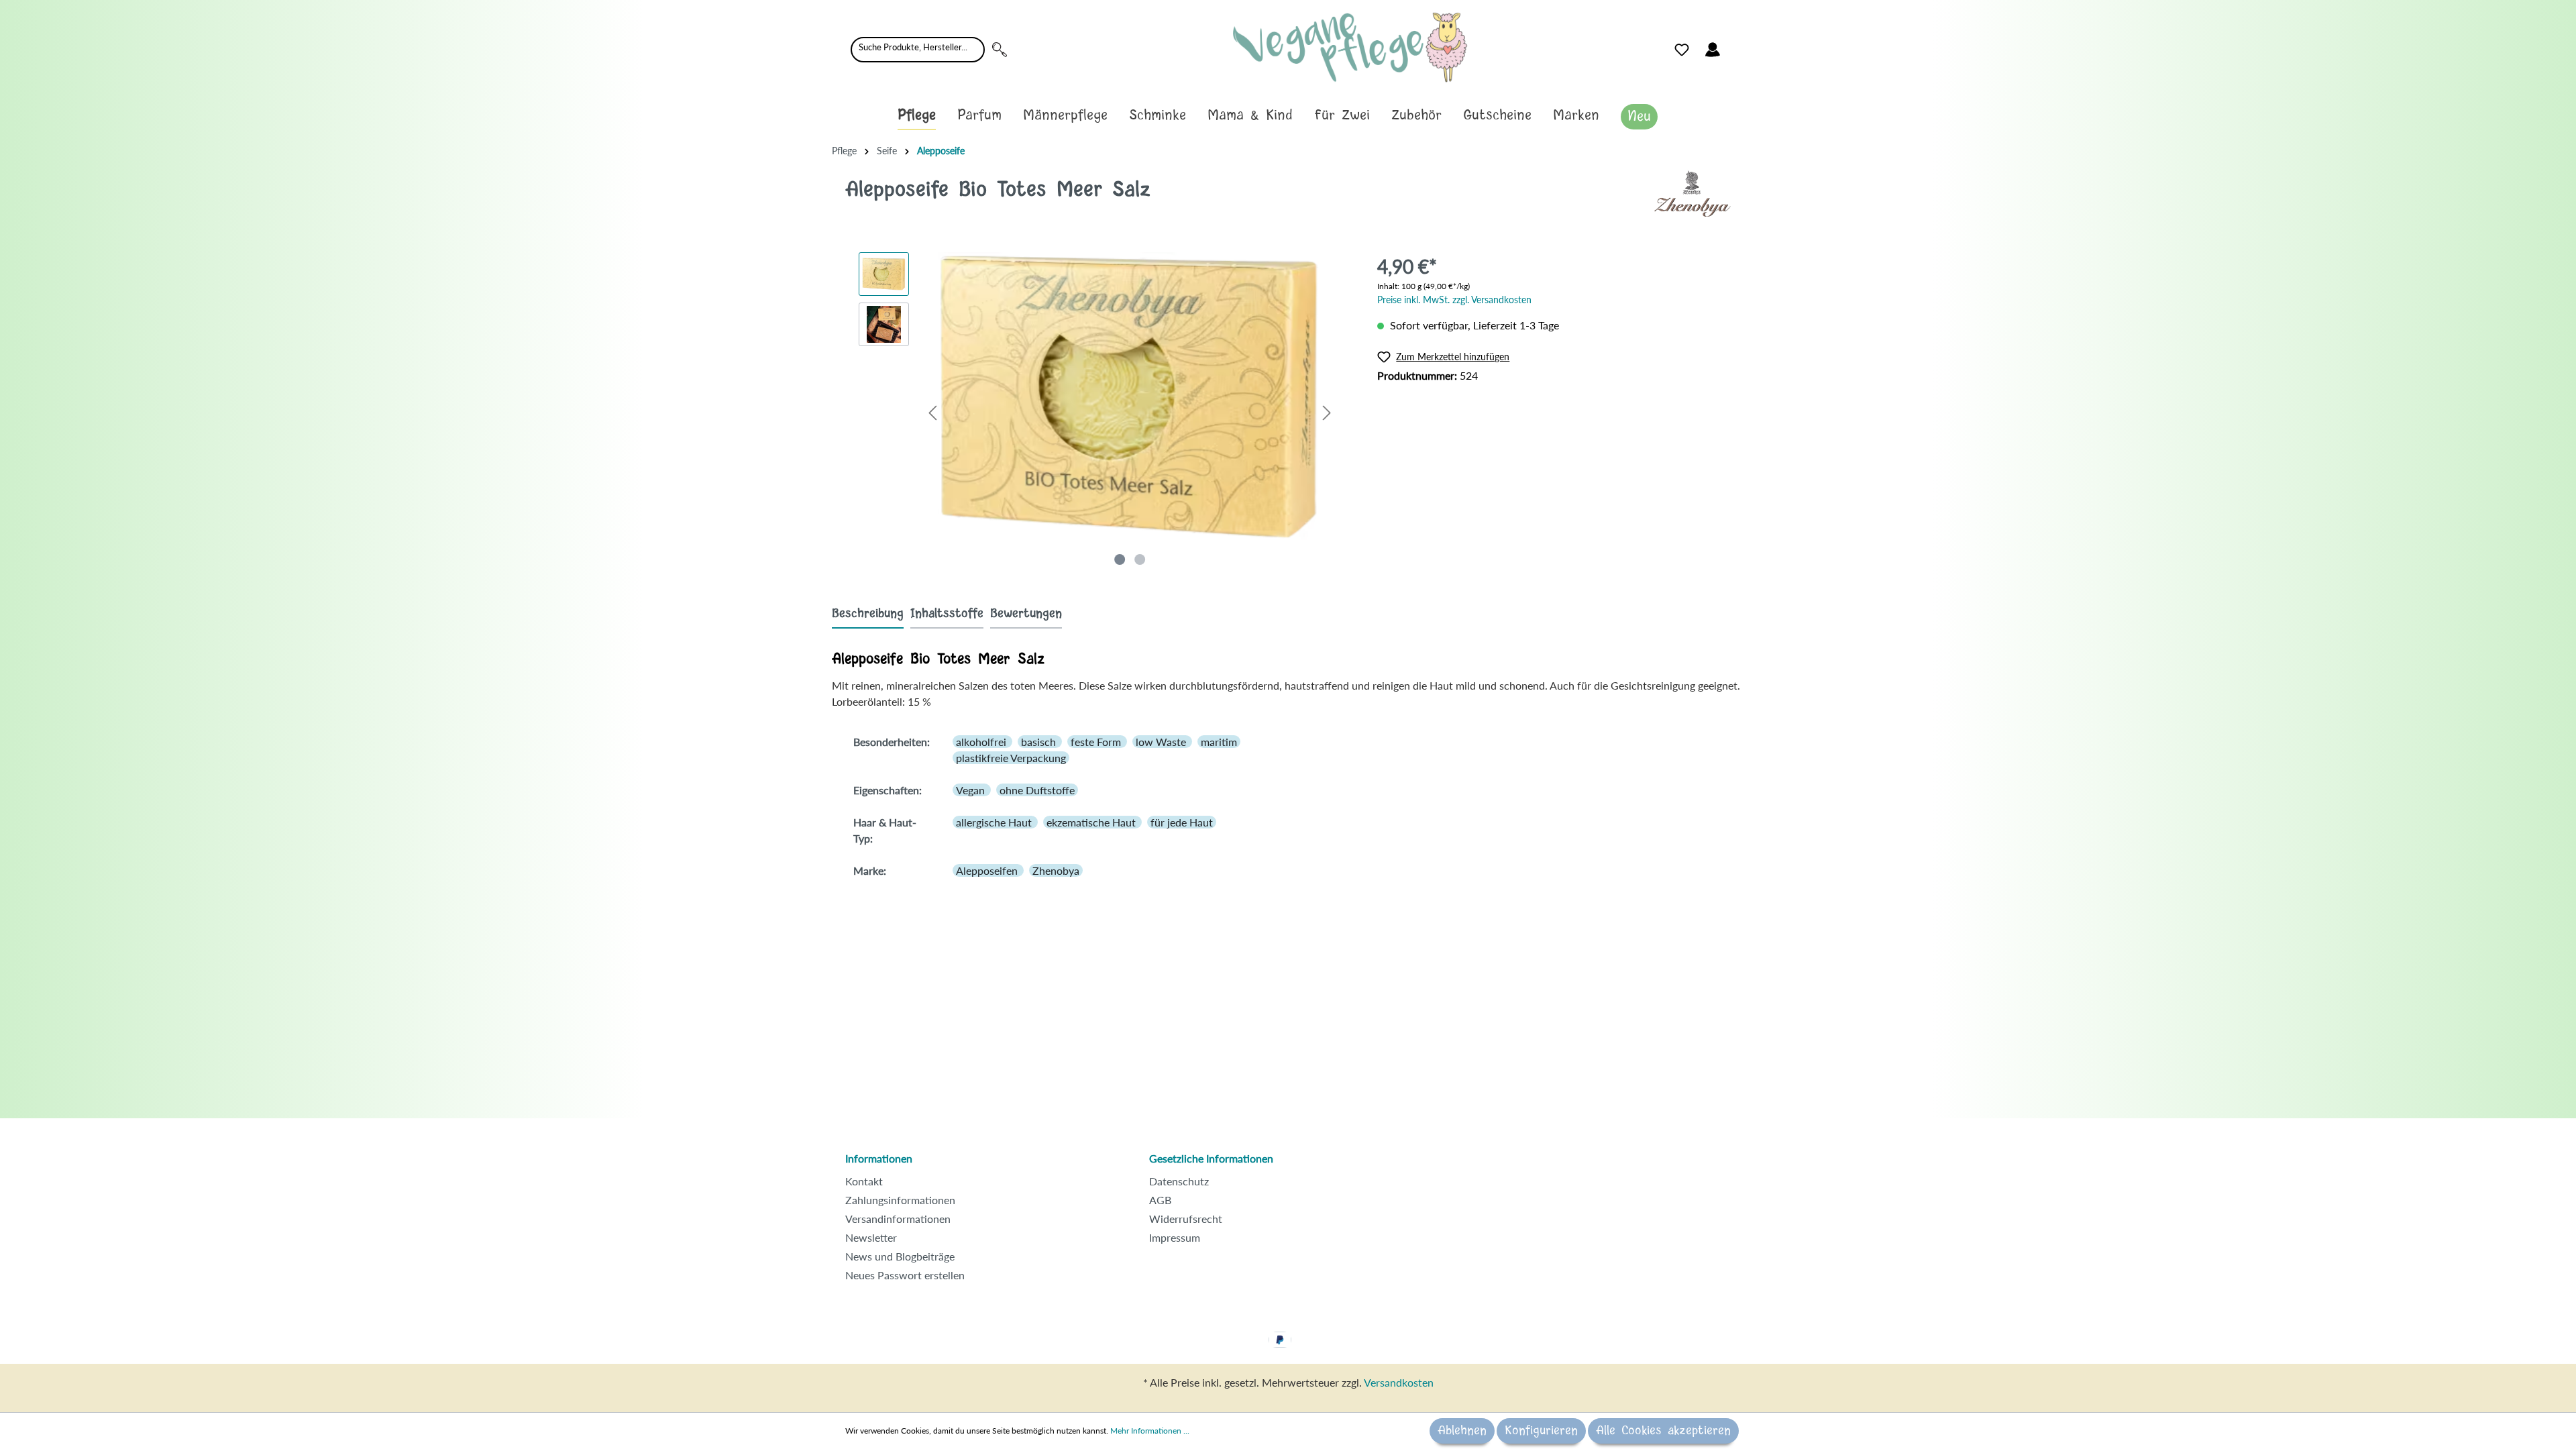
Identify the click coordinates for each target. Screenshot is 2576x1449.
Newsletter (871, 1237)
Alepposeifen (988, 870)
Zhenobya (1056, 870)
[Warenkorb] (1736, 46)
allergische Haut (995, 822)
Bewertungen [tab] (1026, 614)
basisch (1040, 742)
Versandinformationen (898, 1219)
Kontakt (864, 1181)
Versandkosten (1399, 1382)
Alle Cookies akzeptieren (1663, 1431)
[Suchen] (1000, 50)
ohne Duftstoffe (1037, 790)
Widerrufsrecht (1186, 1219)
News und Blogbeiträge (900, 1256)
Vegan (972, 790)
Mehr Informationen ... (1150, 1431)
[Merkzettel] (1682, 50)
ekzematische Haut (1092, 822)
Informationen (879, 1158)
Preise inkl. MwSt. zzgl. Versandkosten (1454, 300)
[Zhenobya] (1693, 192)
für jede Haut (1182, 822)
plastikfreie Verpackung (1011, 758)
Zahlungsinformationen (900, 1200)
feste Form (1097, 742)
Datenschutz (1179, 1181)
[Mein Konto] (1713, 50)
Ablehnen (1462, 1431)
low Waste (1162, 742)
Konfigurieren (1541, 1431)
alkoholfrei (982, 742)
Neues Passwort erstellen (905, 1275)
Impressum (1175, 1237)
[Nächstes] (1327, 412)
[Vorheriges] (932, 412)
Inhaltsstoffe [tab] (947, 614)
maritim (1219, 742)
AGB (1160, 1200)
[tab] (868, 613)
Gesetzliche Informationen (1211, 1158)
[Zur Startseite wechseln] (1350, 47)
